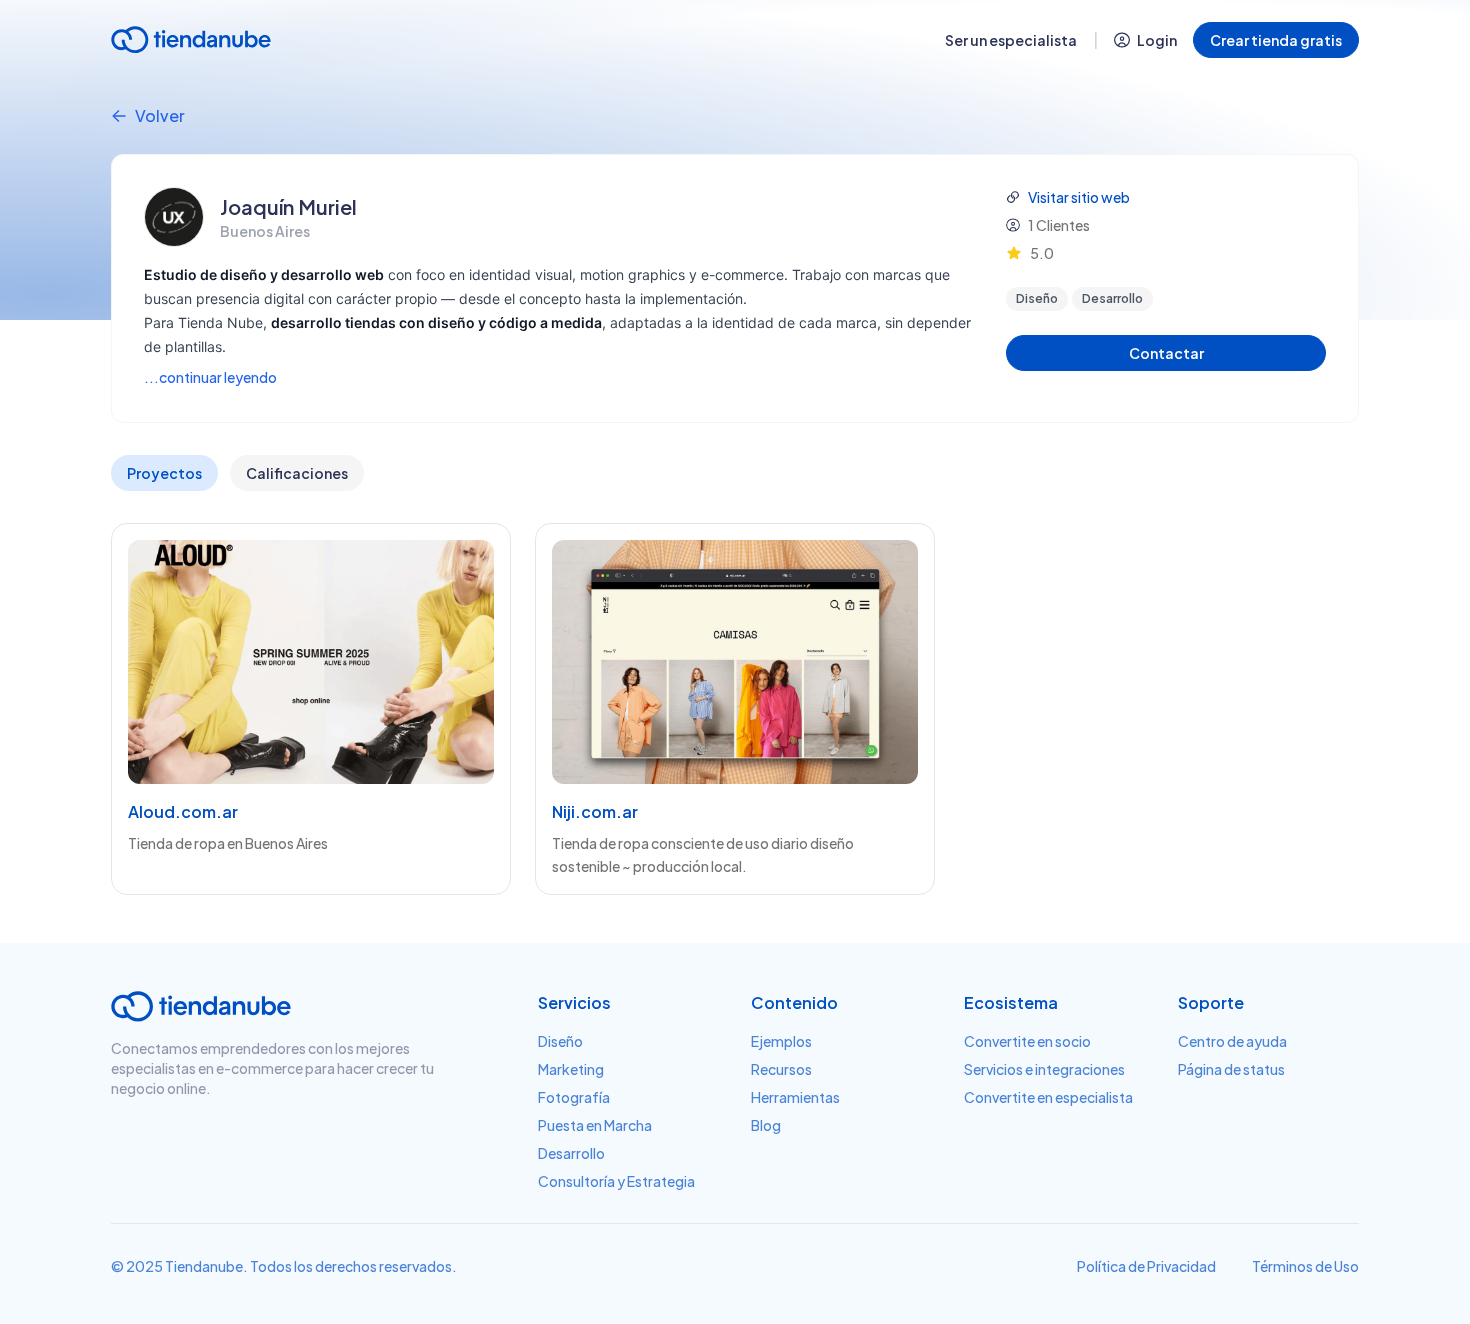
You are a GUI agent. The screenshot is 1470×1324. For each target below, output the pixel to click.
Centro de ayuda (1232, 1041)
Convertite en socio (1027, 1041)
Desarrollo (571, 1153)
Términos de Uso (1305, 1266)
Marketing (571, 1069)
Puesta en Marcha (595, 1125)
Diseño (560, 1041)
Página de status (1231, 1069)
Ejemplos (781, 1041)
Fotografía (574, 1097)
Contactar (1166, 353)
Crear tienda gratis (1276, 40)
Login (1157, 40)
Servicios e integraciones (1044, 1069)
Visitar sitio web (1079, 197)
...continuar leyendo (210, 377)
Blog (766, 1125)
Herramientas (795, 1097)
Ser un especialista (1011, 40)
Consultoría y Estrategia (616, 1181)
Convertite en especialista (1048, 1097)
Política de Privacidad (1146, 1266)
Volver (160, 115)
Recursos (781, 1069)
